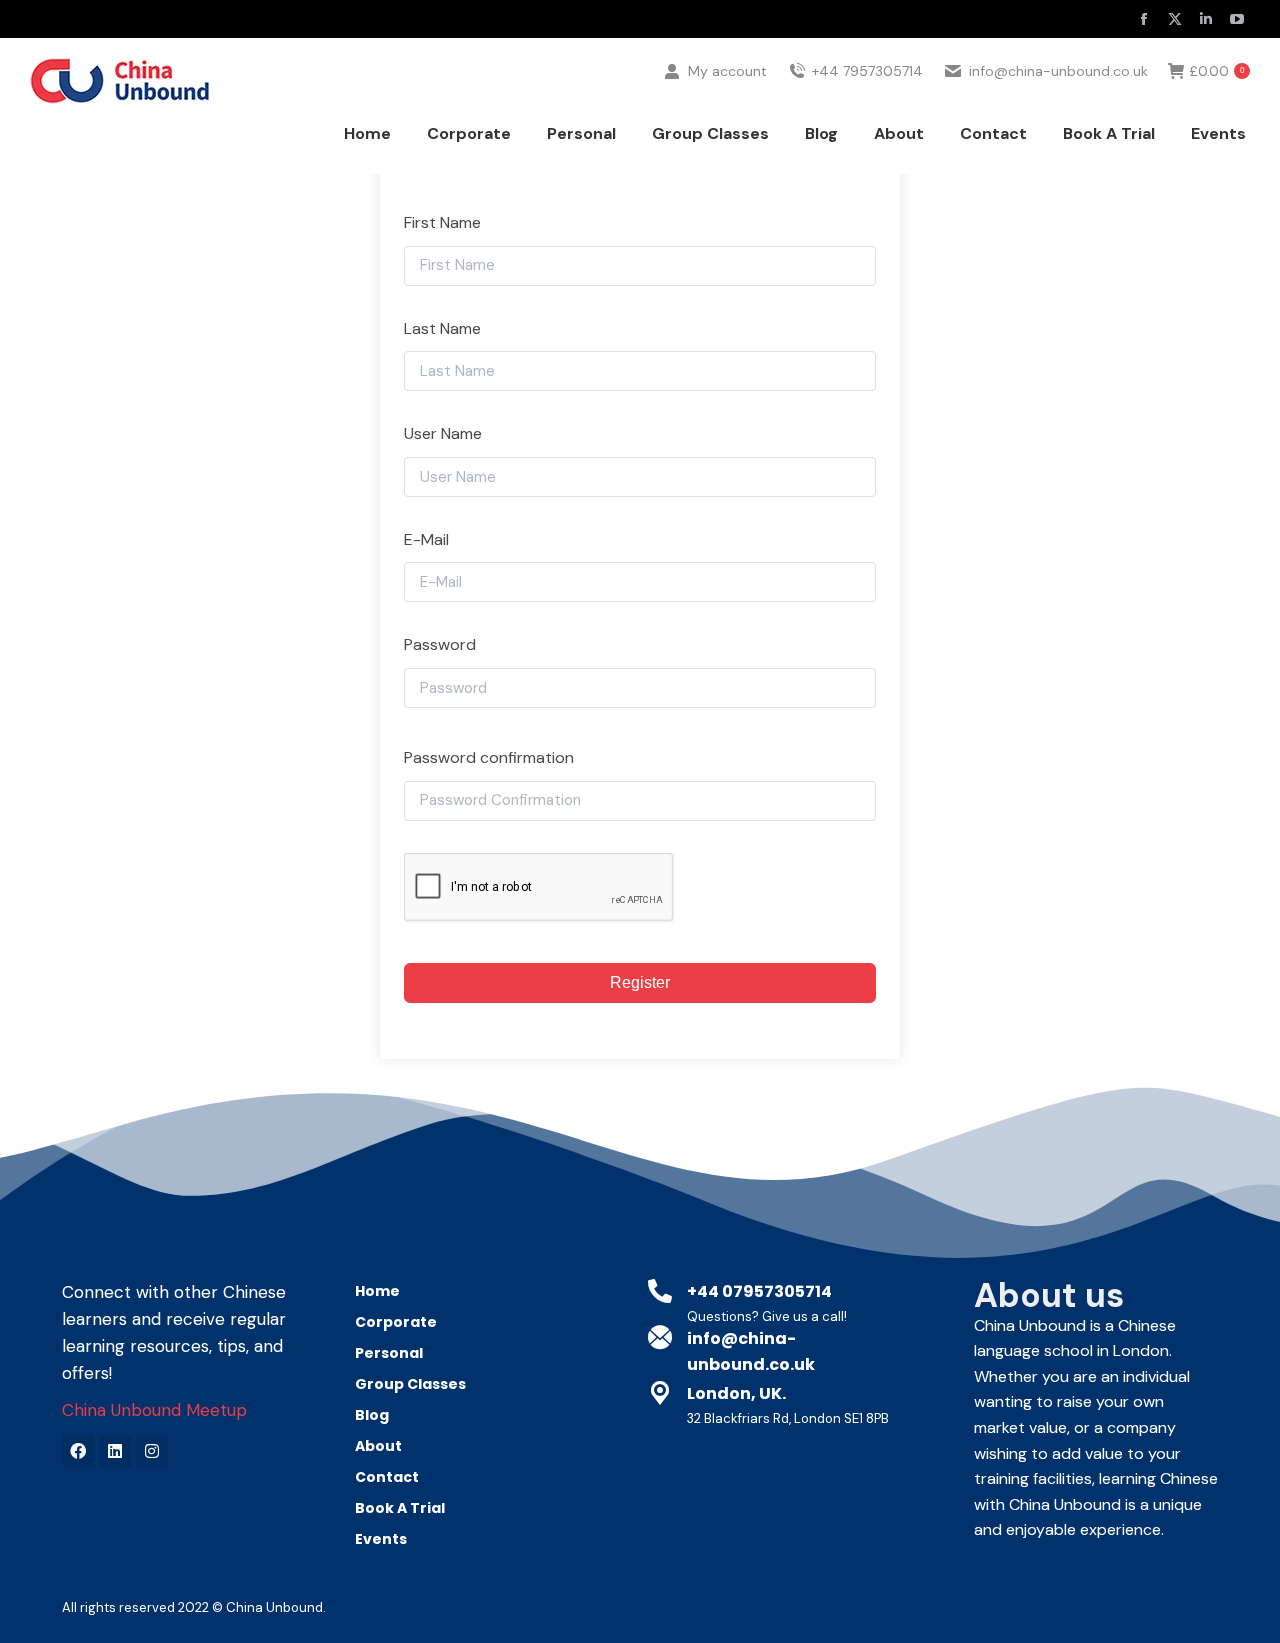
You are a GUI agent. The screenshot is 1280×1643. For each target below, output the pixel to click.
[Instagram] (152, 1451)
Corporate (396, 1322)
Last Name (442, 328)
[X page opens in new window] (1175, 19)
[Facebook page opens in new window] (1144, 19)
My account (727, 71)
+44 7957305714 (867, 71)
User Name (443, 433)
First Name (442, 222)
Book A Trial (400, 1508)
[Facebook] (78, 1451)
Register (640, 982)
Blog (372, 1415)
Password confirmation (489, 757)
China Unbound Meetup (154, 1410)
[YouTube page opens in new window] (1237, 19)
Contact (387, 1477)
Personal (389, 1353)
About (378, 1446)
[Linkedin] (115, 1451)
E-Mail (426, 539)
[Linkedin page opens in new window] (1206, 19)
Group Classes (410, 1384)
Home (377, 1291)
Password (440, 644)
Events (381, 1539)
